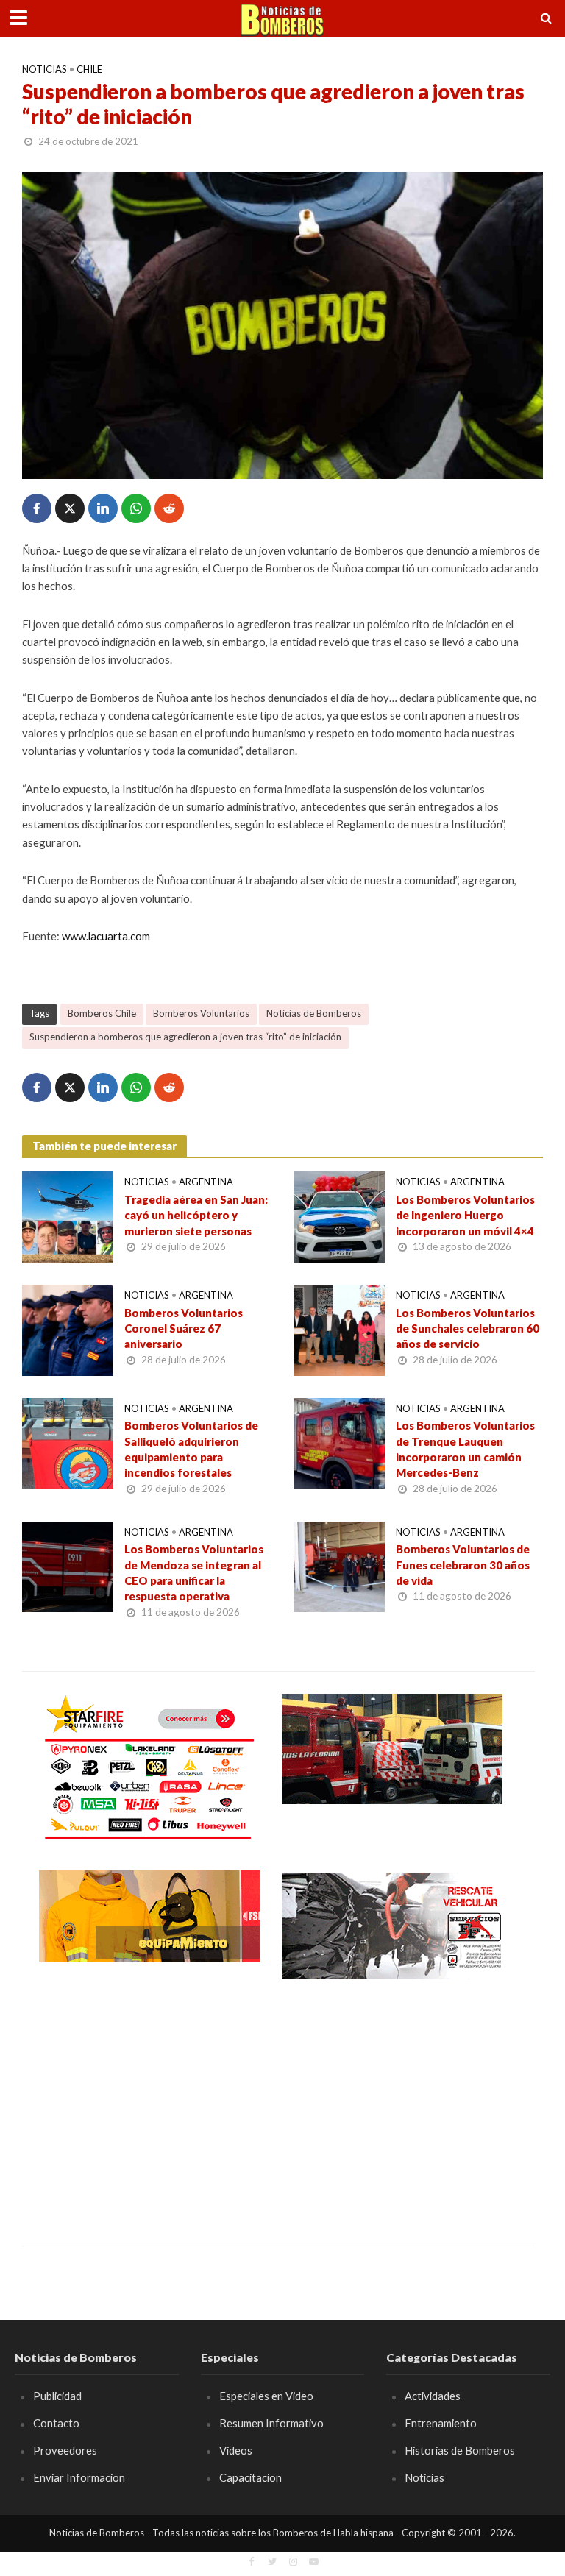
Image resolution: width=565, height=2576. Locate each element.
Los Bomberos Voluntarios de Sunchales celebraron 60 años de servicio (468, 1328)
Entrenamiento (441, 2423)
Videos (236, 2450)
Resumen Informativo (271, 2423)
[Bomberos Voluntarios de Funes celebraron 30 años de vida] (339, 1565)
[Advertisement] (149, 2102)
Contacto (56, 2423)
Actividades (433, 2396)
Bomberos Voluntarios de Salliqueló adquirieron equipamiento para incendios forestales (191, 1449)
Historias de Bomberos (460, 2450)
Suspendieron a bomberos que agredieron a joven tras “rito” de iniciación (185, 1037)
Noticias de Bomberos (314, 1013)
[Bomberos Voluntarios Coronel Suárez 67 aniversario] (68, 1328)
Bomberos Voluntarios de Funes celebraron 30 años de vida (463, 1565)
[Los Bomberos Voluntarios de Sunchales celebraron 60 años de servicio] (339, 1328)
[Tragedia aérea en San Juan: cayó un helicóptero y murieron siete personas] (68, 1215)
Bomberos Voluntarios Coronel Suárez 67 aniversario (184, 1328)
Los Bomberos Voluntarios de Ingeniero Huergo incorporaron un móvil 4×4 (465, 1215)
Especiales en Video (266, 2396)
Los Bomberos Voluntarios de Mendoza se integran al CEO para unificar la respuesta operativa (194, 1572)
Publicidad (57, 2396)
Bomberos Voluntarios (201, 1013)
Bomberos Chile (102, 1013)
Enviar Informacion (79, 2477)
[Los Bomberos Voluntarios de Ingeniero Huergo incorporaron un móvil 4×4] (339, 1215)
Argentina (206, 1182)
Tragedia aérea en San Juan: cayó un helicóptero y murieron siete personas (196, 1215)
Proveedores (65, 2450)
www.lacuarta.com (106, 936)
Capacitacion (250, 2477)
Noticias (45, 69)
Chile (89, 69)
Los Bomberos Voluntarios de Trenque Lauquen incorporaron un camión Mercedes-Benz (465, 1449)
